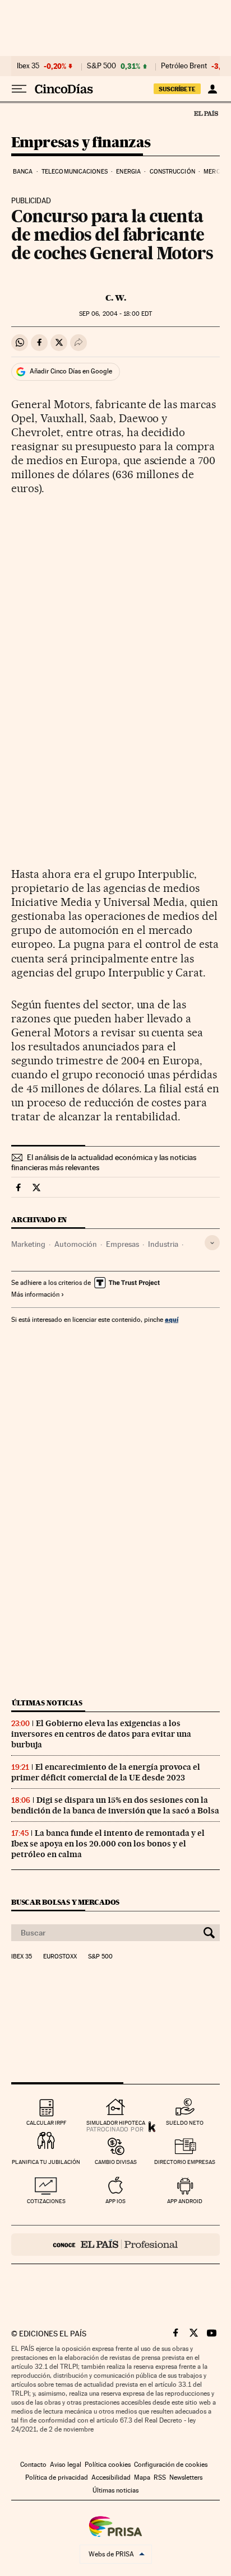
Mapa (142, 2477)
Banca (23, 172)
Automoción (76, 1244)
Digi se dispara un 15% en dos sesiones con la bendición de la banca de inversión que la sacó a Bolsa (115, 1805)
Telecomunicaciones (75, 172)
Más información (35, 1294)
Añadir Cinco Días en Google (71, 371)
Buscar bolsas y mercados (65, 1902)
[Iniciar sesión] (212, 89)
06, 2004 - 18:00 (115, 314)
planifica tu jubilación (46, 2162)
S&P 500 (101, 66)
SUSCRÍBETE (177, 89)
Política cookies (108, 2465)
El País (206, 113)
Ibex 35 (28, 66)
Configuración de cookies (171, 2465)
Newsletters (186, 2477)
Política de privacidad (57, 2477)
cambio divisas (116, 2162)
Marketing (28, 1244)
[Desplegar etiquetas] (212, 1243)
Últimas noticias (47, 1703)
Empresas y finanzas (81, 143)
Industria (163, 1244)
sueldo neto (185, 2123)
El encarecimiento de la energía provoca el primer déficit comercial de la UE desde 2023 (106, 1772)
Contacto (33, 2465)
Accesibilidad (111, 2477)
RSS (160, 2477)
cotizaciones (46, 2201)
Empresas (123, 1244)
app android (185, 2201)
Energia (128, 172)
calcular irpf (46, 2123)
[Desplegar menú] (19, 89)
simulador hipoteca (116, 2123)
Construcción (172, 172)
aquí (172, 1319)
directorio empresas (185, 2162)
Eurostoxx (60, 1957)
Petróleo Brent (184, 66)
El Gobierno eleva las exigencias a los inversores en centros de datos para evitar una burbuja (101, 1734)
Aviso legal (66, 2465)
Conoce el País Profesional (115, 2245)
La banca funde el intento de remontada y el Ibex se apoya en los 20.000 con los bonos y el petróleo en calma (108, 1844)
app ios (115, 2201)
